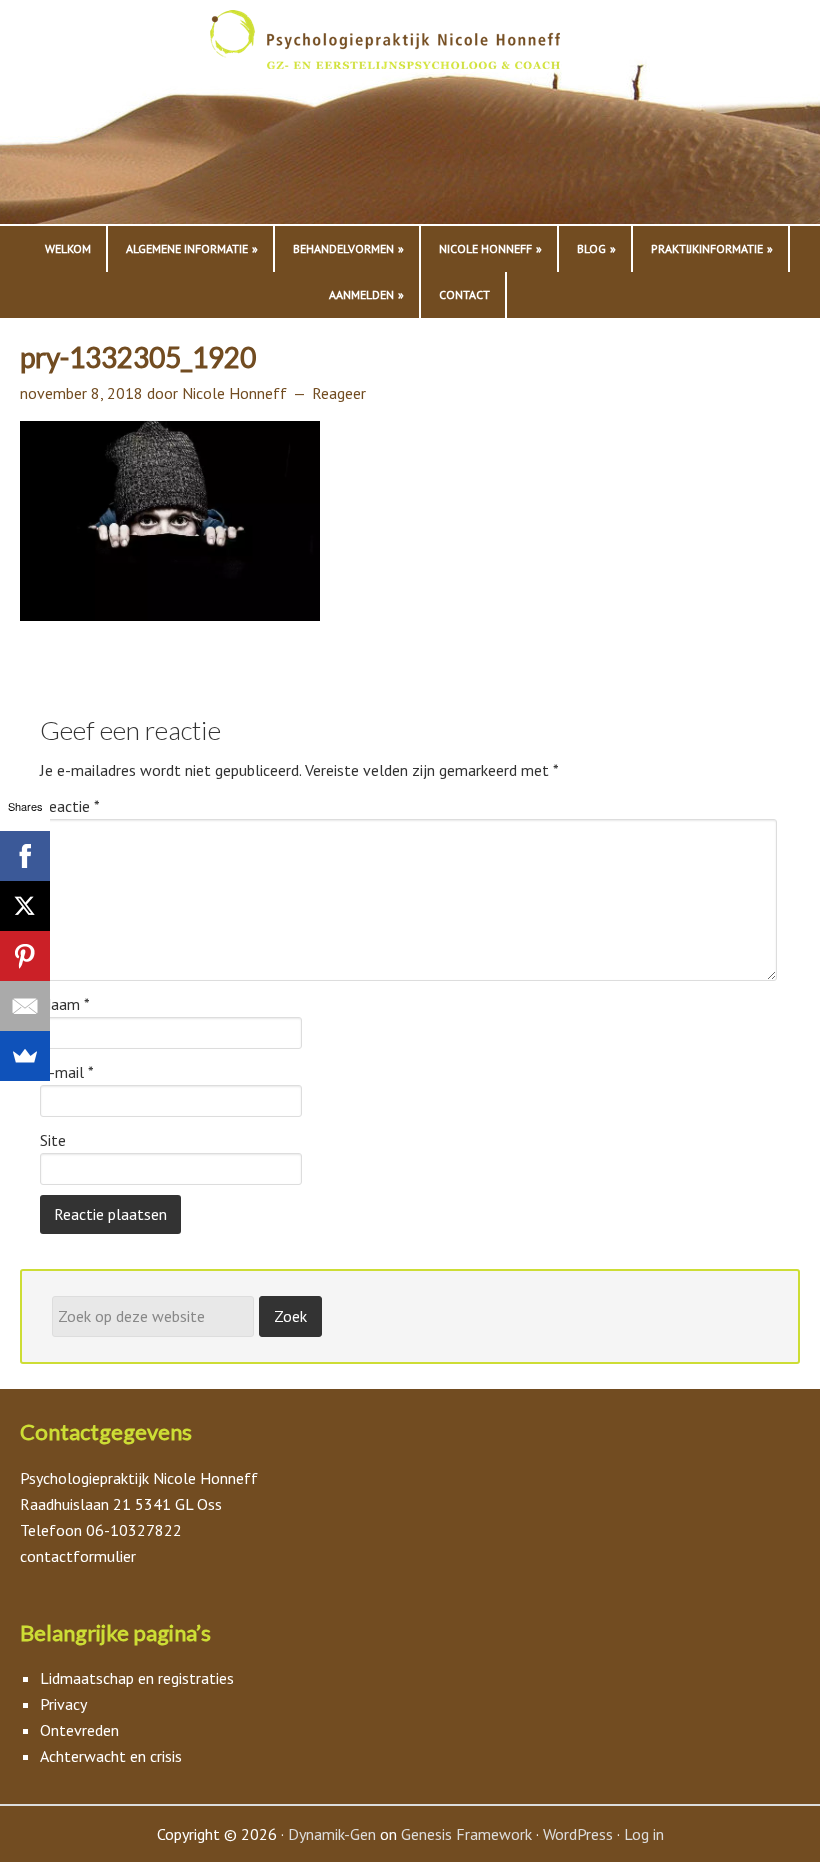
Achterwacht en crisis (111, 1756)
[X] (25, 906)
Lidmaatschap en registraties (137, 1678)
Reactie (70, 806)
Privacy (63, 1704)
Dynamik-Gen (332, 1834)
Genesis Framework (466, 1834)
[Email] (25, 1006)
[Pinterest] (25, 956)
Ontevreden (79, 1730)
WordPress (578, 1834)
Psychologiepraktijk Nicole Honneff (410, 117)
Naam (65, 1004)
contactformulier (78, 1556)
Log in (644, 1834)
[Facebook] (25, 856)
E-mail (67, 1072)
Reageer (339, 393)
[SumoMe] (25, 1056)
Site (53, 1140)
